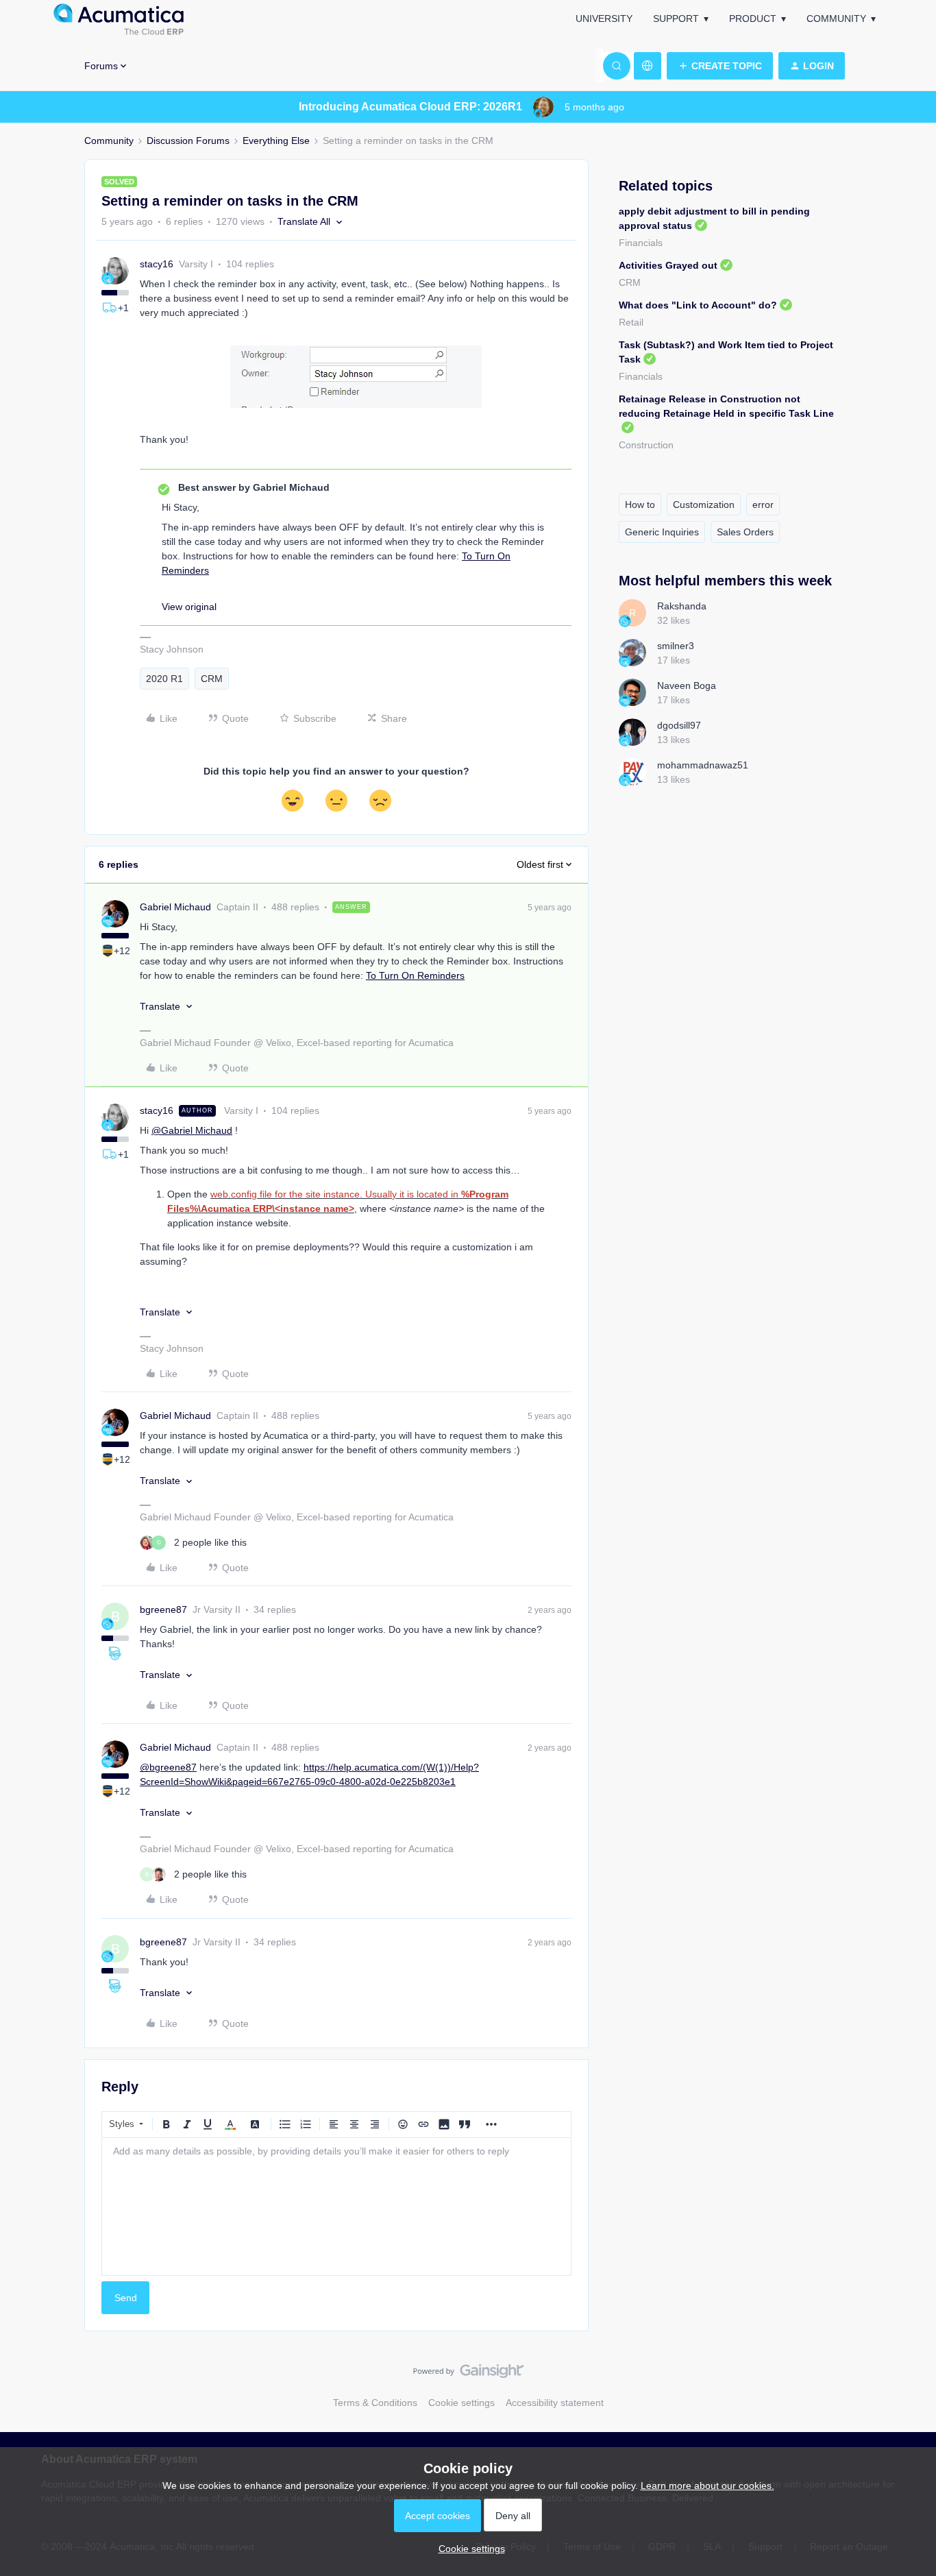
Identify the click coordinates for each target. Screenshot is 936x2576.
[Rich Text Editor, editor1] (336, 2207)
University (604, 19)
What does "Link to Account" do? (698, 305)
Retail (631, 322)
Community (836, 19)
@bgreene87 (168, 1767)
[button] (720, 66)
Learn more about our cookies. (707, 2486)
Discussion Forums (188, 141)
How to (640, 505)
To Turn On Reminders (415, 975)
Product (753, 19)
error (763, 505)
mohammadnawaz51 (703, 765)
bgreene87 (163, 1609)
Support (676, 19)
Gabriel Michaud (175, 907)
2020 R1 (164, 679)
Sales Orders (745, 532)
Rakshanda (682, 606)
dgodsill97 (679, 725)
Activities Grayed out (668, 265)
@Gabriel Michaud (192, 1130)
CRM (212, 679)
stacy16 (157, 264)
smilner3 (676, 646)
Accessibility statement (555, 2403)
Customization (704, 505)
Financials (641, 243)
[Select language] (648, 66)
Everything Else (276, 141)
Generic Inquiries (662, 532)
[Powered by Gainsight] (468, 2374)
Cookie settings (461, 2403)
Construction (646, 445)
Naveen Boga (687, 685)
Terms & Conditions (375, 2403)
